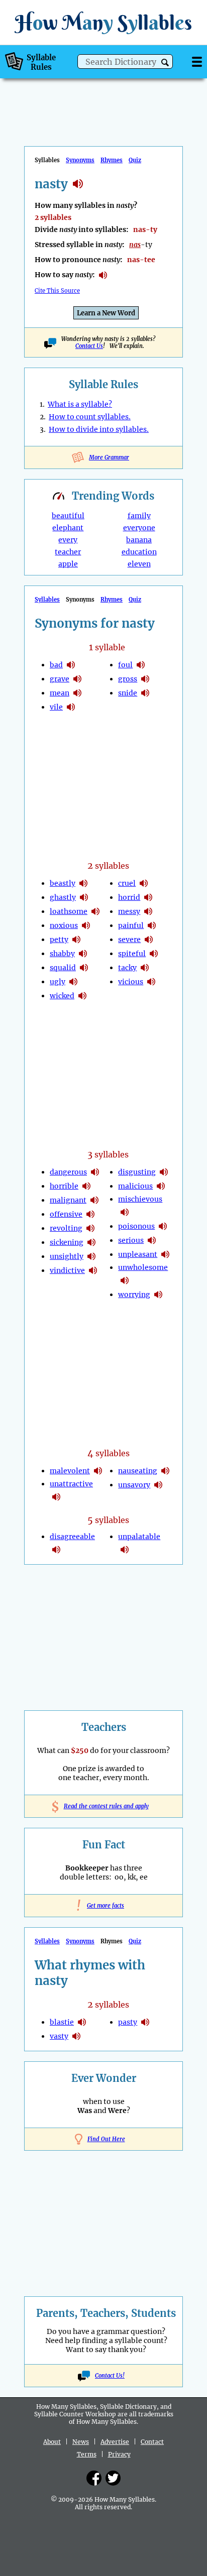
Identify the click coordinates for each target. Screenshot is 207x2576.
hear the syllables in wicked (82, 996)
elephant (68, 528)
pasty (128, 2022)
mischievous (140, 1199)
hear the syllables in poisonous (163, 1226)
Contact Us (89, 346)
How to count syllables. (90, 417)
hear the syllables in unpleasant (165, 1254)
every (68, 540)
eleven (139, 564)
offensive (66, 1214)
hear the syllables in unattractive (56, 1497)
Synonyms (80, 160)
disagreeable (72, 1537)
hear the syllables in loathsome (95, 911)
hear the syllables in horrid (148, 897)
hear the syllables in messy (148, 911)
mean (60, 693)
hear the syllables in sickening (91, 1242)
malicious (135, 1186)
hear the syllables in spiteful (154, 954)
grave (60, 679)
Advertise (115, 2442)
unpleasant (138, 1254)
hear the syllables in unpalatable (125, 1550)
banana (139, 540)
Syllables (47, 600)
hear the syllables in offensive (90, 1214)
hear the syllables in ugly (73, 982)
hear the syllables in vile (71, 707)
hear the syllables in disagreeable (56, 1550)
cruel (127, 883)
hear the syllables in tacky (145, 968)
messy (129, 911)
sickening (67, 1242)
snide (128, 693)
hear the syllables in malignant (94, 1200)
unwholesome (143, 1267)
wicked (62, 996)
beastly (63, 883)
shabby (62, 954)
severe (129, 940)
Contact (152, 2442)
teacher (68, 552)
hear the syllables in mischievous (125, 1212)
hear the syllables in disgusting (164, 1172)
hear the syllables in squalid (84, 968)
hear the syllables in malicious (161, 1186)
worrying (134, 1295)
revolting (66, 1228)
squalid (63, 968)
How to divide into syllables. (99, 429)
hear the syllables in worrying (158, 1295)
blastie (62, 2022)
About (52, 2442)
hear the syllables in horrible (86, 1186)
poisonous (136, 1226)
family (139, 516)
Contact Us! (110, 2376)
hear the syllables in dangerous (95, 1172)
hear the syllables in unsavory (158, 1485)
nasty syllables (78, 184)
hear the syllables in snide (145, 693)
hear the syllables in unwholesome (125, 1280)
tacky (127, 968)
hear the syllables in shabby (83, 954)
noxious (64, 925)
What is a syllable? (80, 404)
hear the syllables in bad (71, 665)
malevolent (70, 1471)
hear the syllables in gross (145, 679)
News (81, 2442)
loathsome (69, 911)
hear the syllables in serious (152, 1240)
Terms (87, 2454)
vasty (59, 2036)
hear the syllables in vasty (76, 2036)
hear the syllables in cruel (144, 883)
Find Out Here (106, 2139)
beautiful (68, 516)
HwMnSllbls (103, 22)
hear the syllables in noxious (86, 925)
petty (59, 940)
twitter (113, 2478)
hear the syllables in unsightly (91, 1256)
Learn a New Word (106, 313)
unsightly (67, 1256)
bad (56, 665)
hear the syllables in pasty (145, 2022)
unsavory (134, 1485)
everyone (139, 528)
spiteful (132, 954)
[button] (165, 63)
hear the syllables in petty (76, 940)
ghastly (63, 897)
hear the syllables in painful (152, 925)
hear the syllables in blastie (82, 2022)
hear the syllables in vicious (151, 982)
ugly (58, 982)
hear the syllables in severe (149, 940)
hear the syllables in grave (77, 679)
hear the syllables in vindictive (93, 1270)
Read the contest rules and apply (104, 1806)
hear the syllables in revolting (90, 1228)
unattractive (71, 1484)
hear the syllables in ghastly (84, 897)
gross (128, 679)
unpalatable (139, 1537)
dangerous (68, 1172)
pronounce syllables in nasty (103, 275)
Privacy (119, 2454)
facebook (94, 2478)
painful (131, 925)
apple (68, 564)
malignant (68, 1200)
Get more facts (103, 1906)
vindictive (67, 1270)
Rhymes (112, 160)
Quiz (135, 160)
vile (56, 707)
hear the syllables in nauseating (165, 1471)
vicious (131, 982)
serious (131, 1240)
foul (125, 665)
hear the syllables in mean (77, 693)
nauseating (138, 1471)
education (139, 552)
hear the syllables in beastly (83, 883)
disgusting (137, 1172)
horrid (129, 897)
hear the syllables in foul (141, 665)
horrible (64, 1186)
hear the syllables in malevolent (98, 1471)
